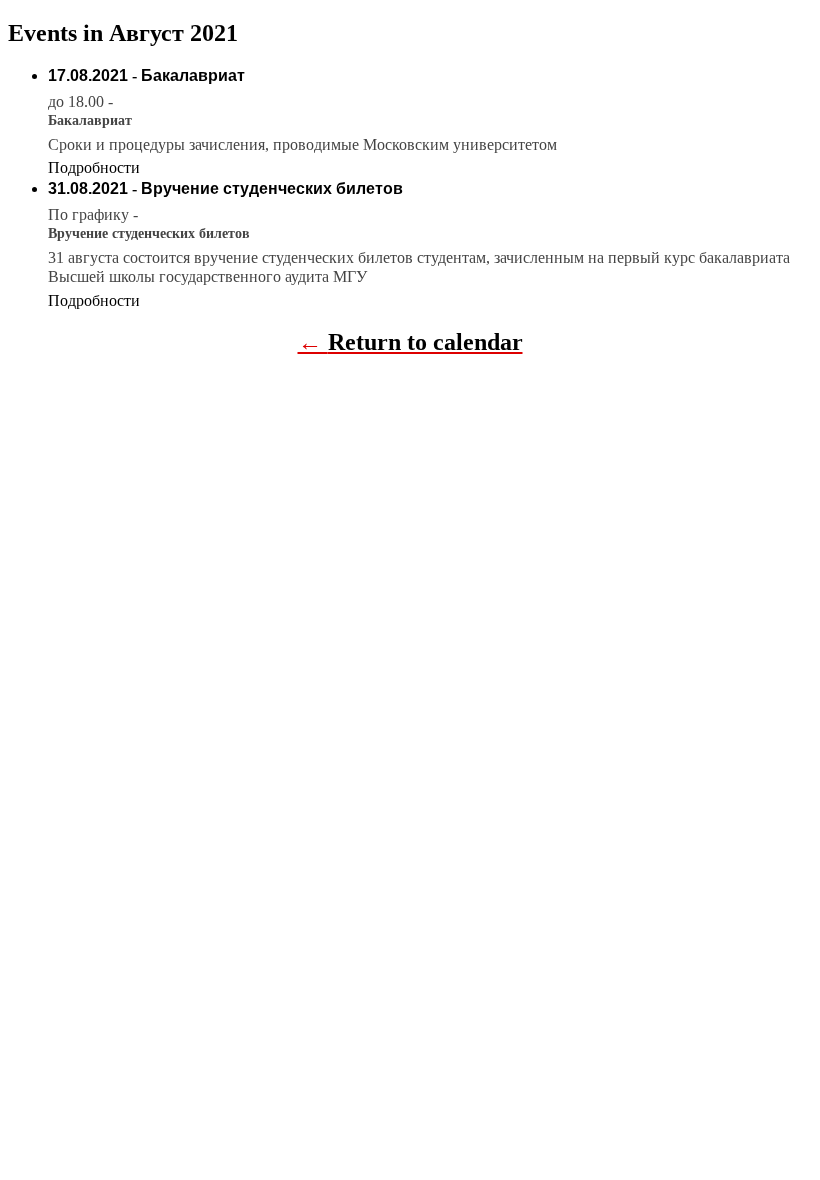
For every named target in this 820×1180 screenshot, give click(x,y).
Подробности (94, 167)
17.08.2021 (88, 75)
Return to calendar (425, 342)
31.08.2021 (88, 188)
